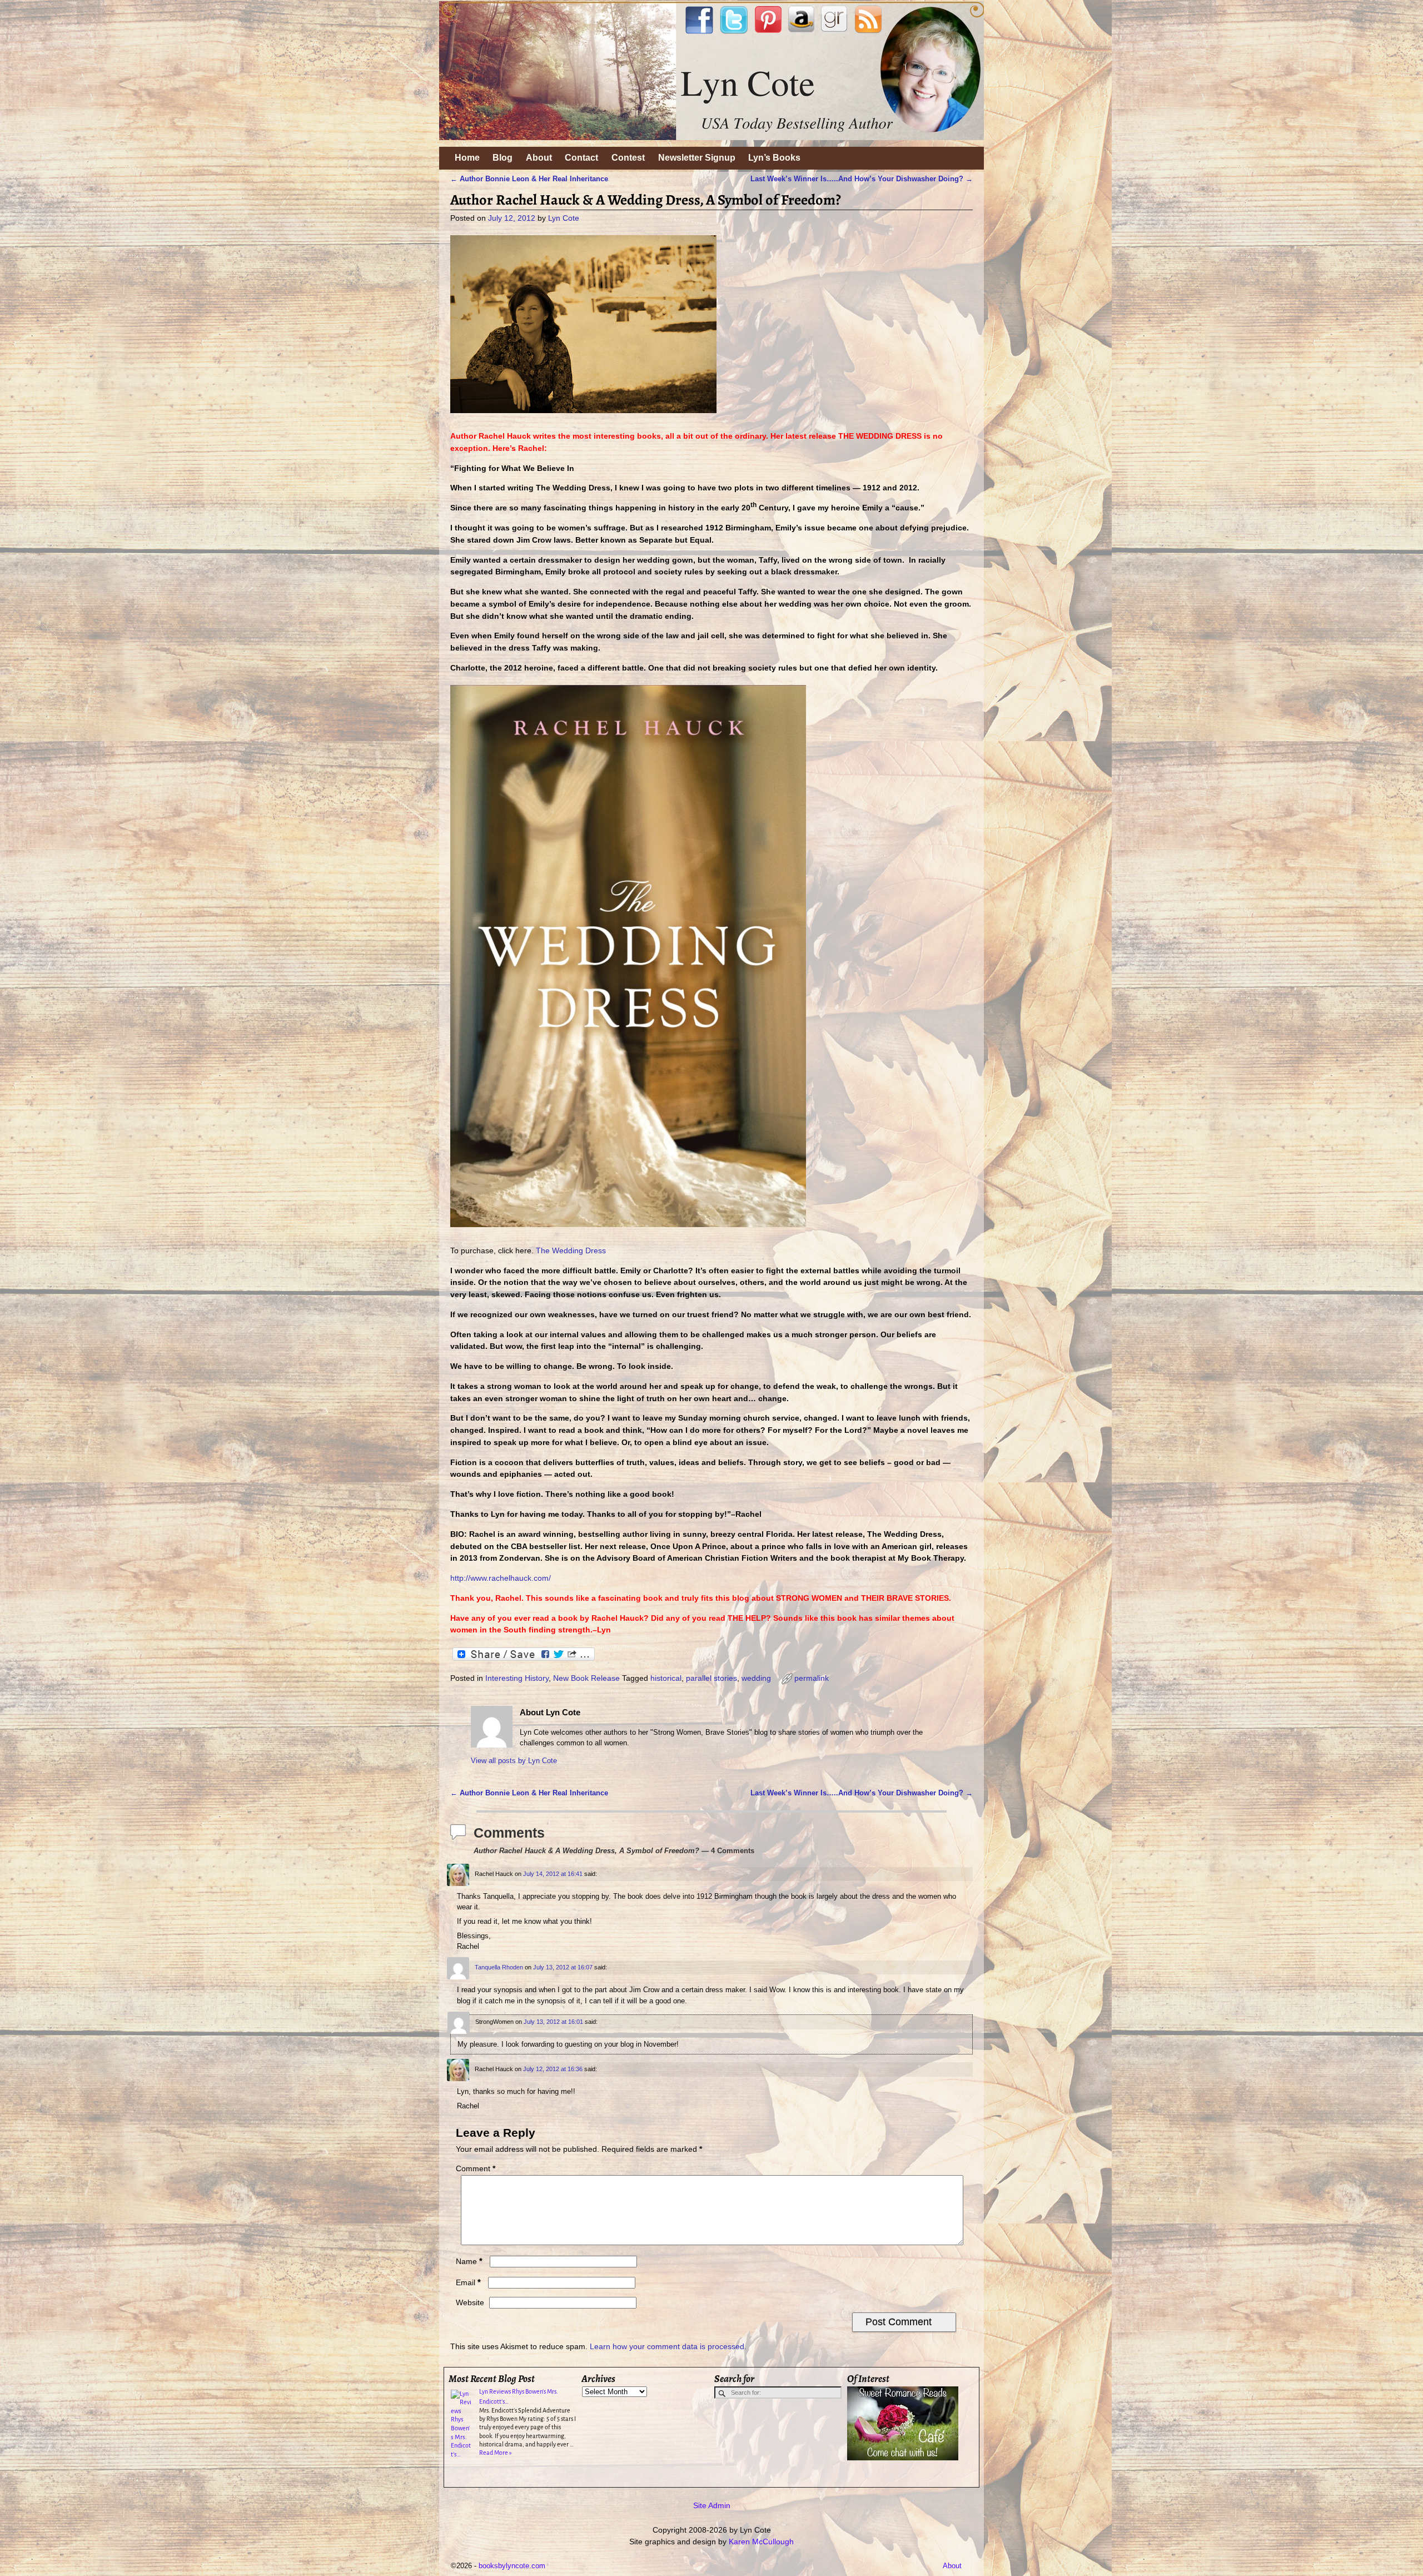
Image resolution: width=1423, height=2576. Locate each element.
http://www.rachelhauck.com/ (501, 1578)
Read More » (496, 2453)
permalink (812, 1678)
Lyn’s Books (774, 158)
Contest (628, 158)
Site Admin (712, 2505)
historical (666, 1678)
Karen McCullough (761, 2542)
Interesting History (517, 1678)
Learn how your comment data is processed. (668, 2346)
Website (470, 2302)
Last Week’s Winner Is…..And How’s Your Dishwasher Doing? (862, 179)
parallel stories (711, 1678)
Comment (476, 2168)
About (539, 158)
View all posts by (514, 1761)
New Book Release (586, 1678)
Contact (581, 158)
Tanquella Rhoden (499, 1967)
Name (469, 2261)
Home (467, 158)
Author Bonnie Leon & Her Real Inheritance (529, 179)
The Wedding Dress (571, 1250)
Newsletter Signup (697, 158)
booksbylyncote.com (512, 2566)
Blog (502, 158)
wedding (756, 1678)
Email (468, 2282)
